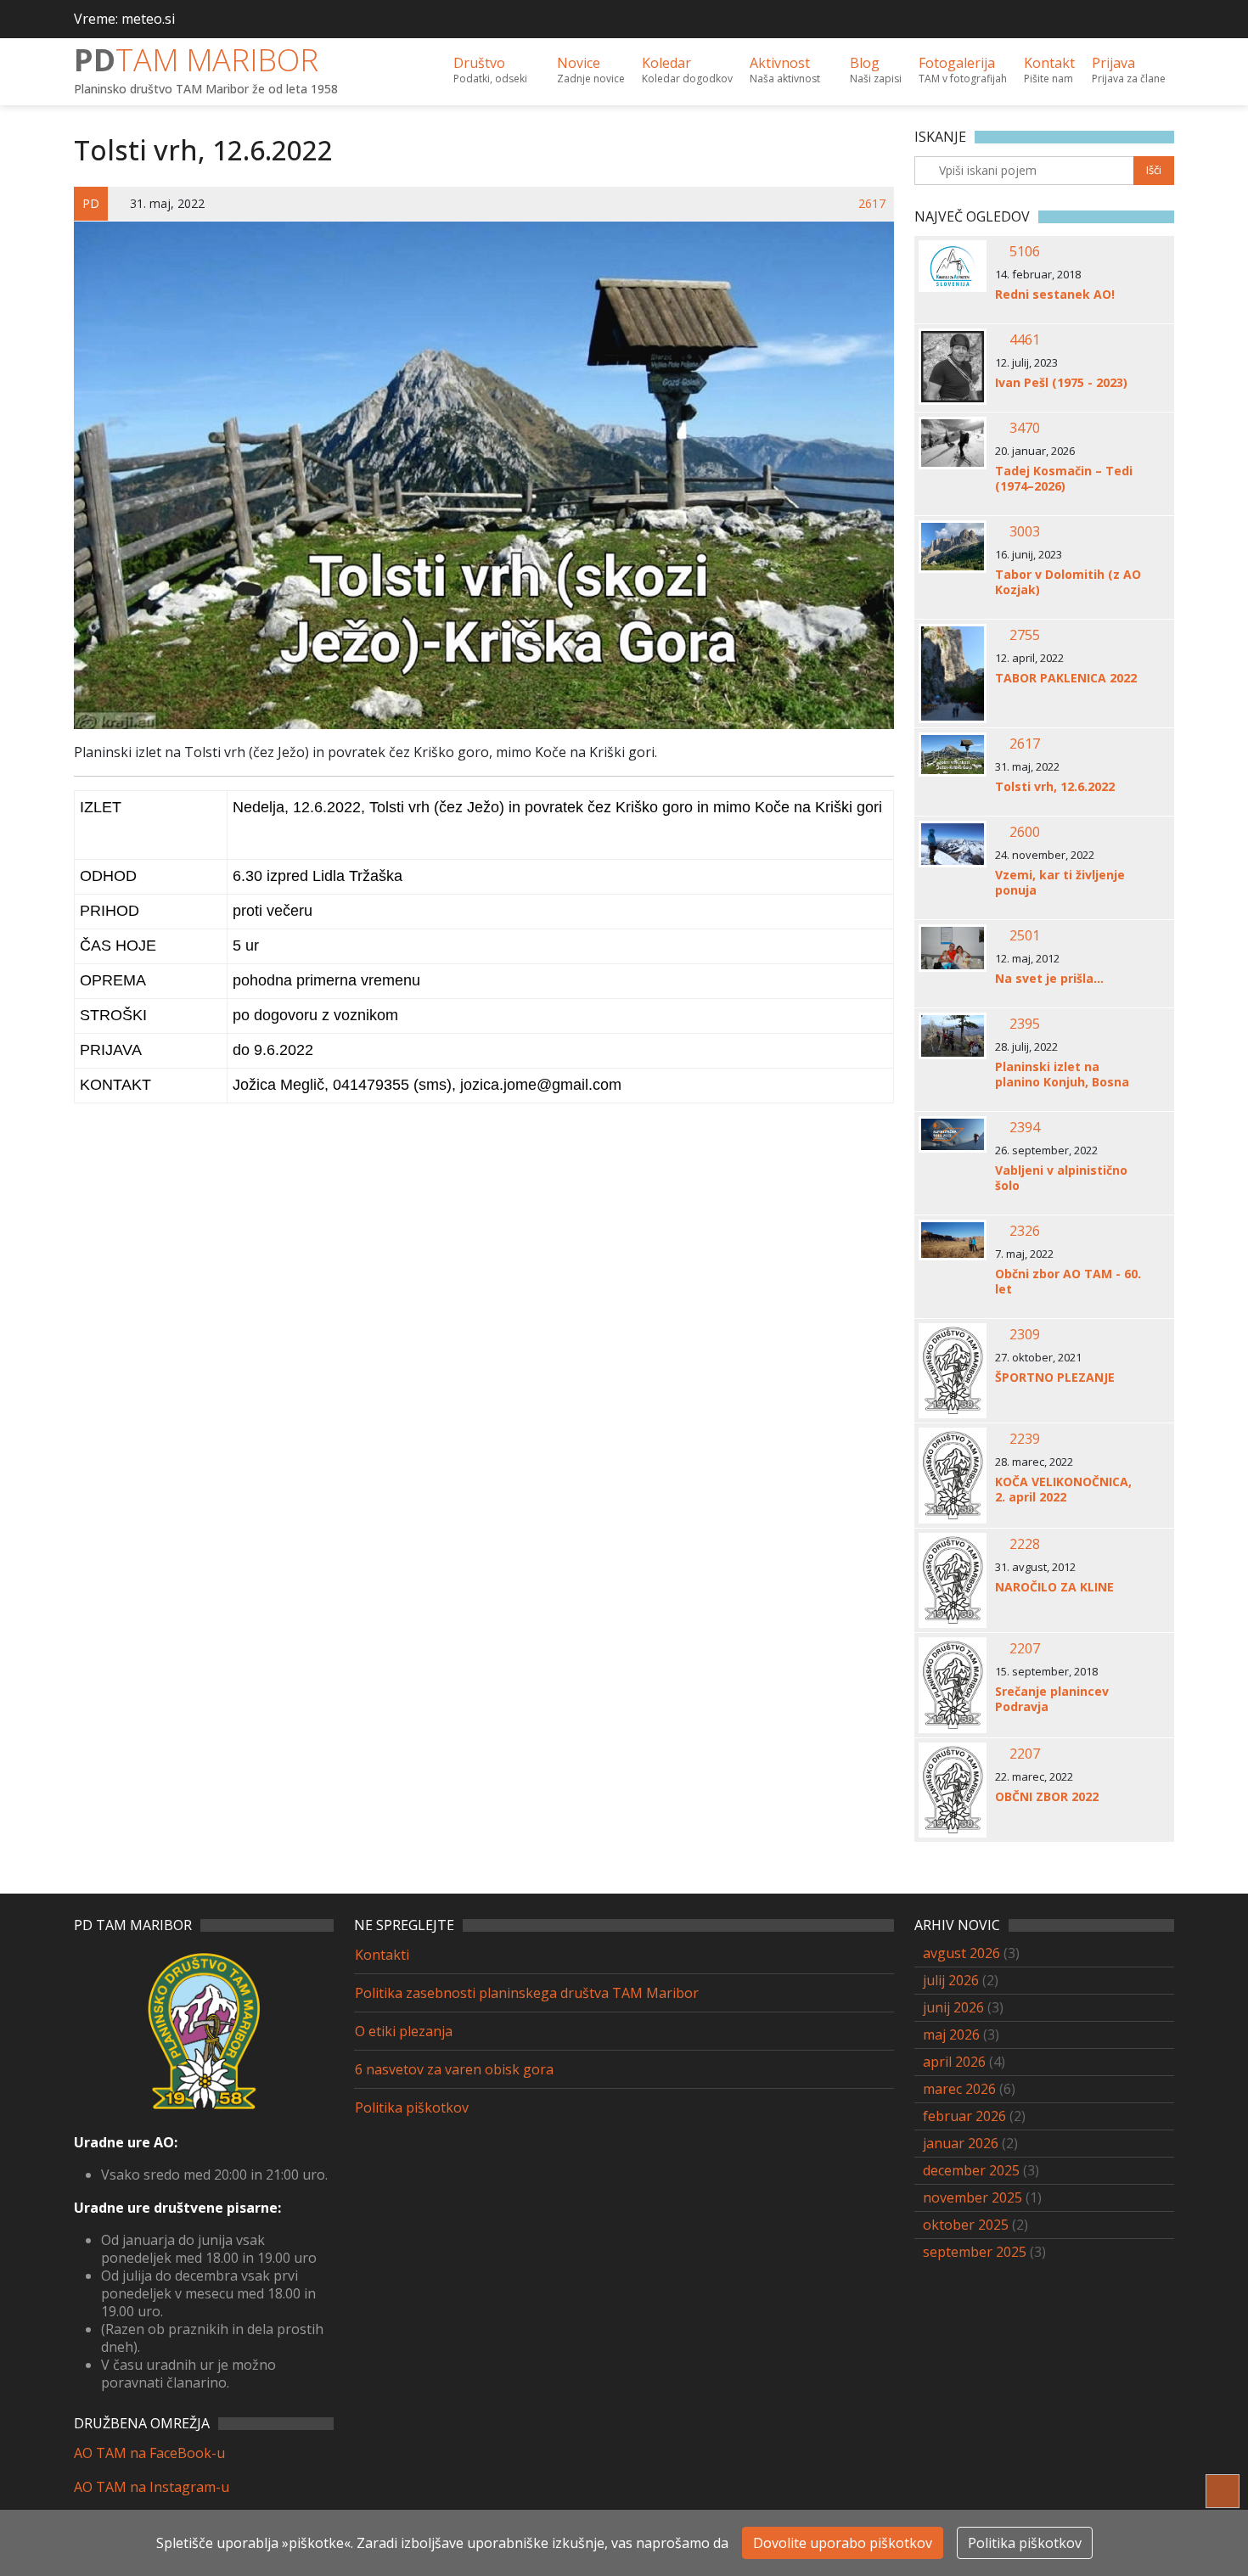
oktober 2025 (966, 2225)
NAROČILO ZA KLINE (1054, 1587)
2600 (1025, 832)
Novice (591, 70)
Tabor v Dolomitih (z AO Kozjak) (1068, 582)
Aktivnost (785, 70)
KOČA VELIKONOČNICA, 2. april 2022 (1063, 1490)
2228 (1025, 1544)
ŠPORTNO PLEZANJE (1055, 1378)
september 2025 (975, 2252)
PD (196, 60)
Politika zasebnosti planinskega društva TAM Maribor (527, 1993)
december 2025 (971, 2170)
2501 (1025, 935)
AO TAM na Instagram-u (152, 2487)
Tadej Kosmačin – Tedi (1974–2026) (1064, 479)
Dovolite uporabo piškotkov (843, 2543)
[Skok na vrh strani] (1223, 2491)
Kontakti (382, 1955)
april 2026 (954, 2062)
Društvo (490, 70)
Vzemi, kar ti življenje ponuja (1060, 883)
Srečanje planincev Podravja (1052, 1699)
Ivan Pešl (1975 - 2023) (1061, 383)
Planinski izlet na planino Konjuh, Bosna (1062, 1075)
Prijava (1129, 70)
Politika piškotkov (412, 2107)
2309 (1025, 1334)
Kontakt (1049, 70)
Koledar (687, 70)
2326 (1025, 1231)
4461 (1025, 340)
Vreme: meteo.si (124, 19)
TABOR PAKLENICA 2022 (1066, 678)
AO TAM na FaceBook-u (149, 2453)
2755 (1025, 635)
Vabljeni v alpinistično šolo (1061, 1178)
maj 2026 (951, 2034)
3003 (1025, 531)
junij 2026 (953, 2007)
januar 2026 (961, 2143)
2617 (872, 203)
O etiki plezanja (404, 2031)
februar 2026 (964, 2116)
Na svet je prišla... (1049, 979)
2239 (1025, 1439)
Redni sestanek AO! (1055, 295)
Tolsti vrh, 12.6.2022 (1055, 787)
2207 (1025, 1648)
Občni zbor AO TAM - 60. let (1068, 1282)
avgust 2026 (961, 1953)
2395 (1025, 1024)
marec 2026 (959, 2089)
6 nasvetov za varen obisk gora (454, 2069)
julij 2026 (951, 1980)
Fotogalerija (963, 70)
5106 (1025, 251)
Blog (876, 70)
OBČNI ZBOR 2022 (1047, 1797)
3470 (1025, 428)
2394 (1025, 1127)
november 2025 (973, 2197)
